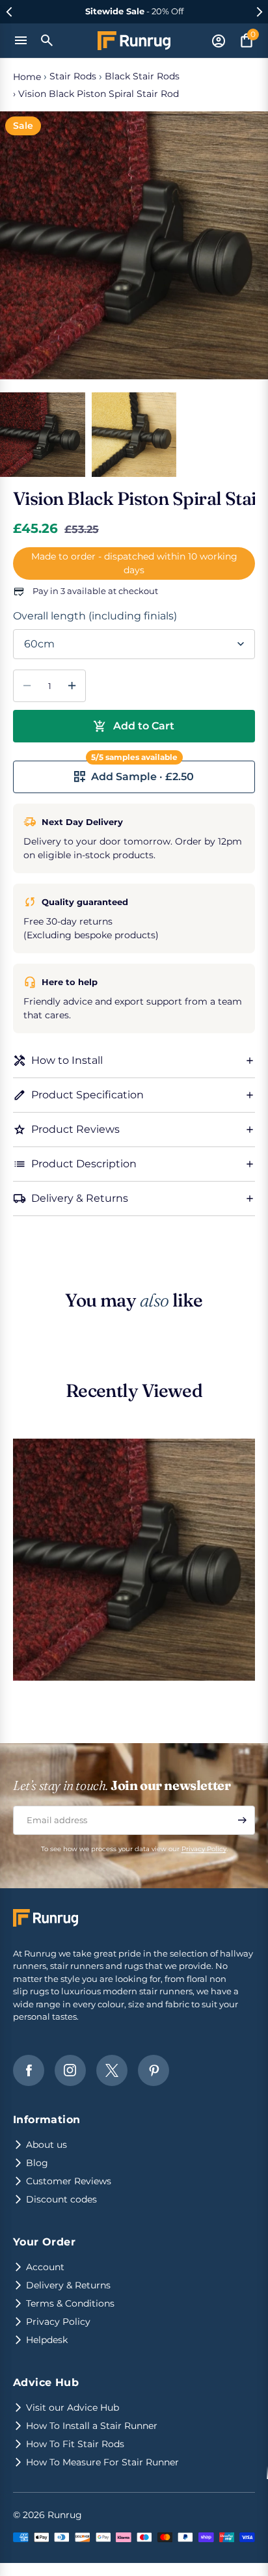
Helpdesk (47, 2340)
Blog (37, 2163)
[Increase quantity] (72, 686)
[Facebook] (29, 2070)
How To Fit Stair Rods (75, 2444)
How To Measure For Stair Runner (102, 2462)
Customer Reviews (69, 2181)
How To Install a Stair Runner (92, 2426)
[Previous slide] (9, 12)
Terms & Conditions (70, 2303)
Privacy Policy (204, 1849)
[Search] (47, 40)
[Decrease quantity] (27, 686)
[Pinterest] (154, 2070)
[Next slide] (259, 12)
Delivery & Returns (68, 2285)
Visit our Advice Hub (73, 2407)
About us (47, 2145)
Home (27, 77)
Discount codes (61, 2199)
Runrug (65, 2515)
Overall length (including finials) (95, 616)
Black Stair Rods (142, 76)
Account (45, 2267)
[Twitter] (112, 2070)
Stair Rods (73, 76)
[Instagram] (70, 2070)
